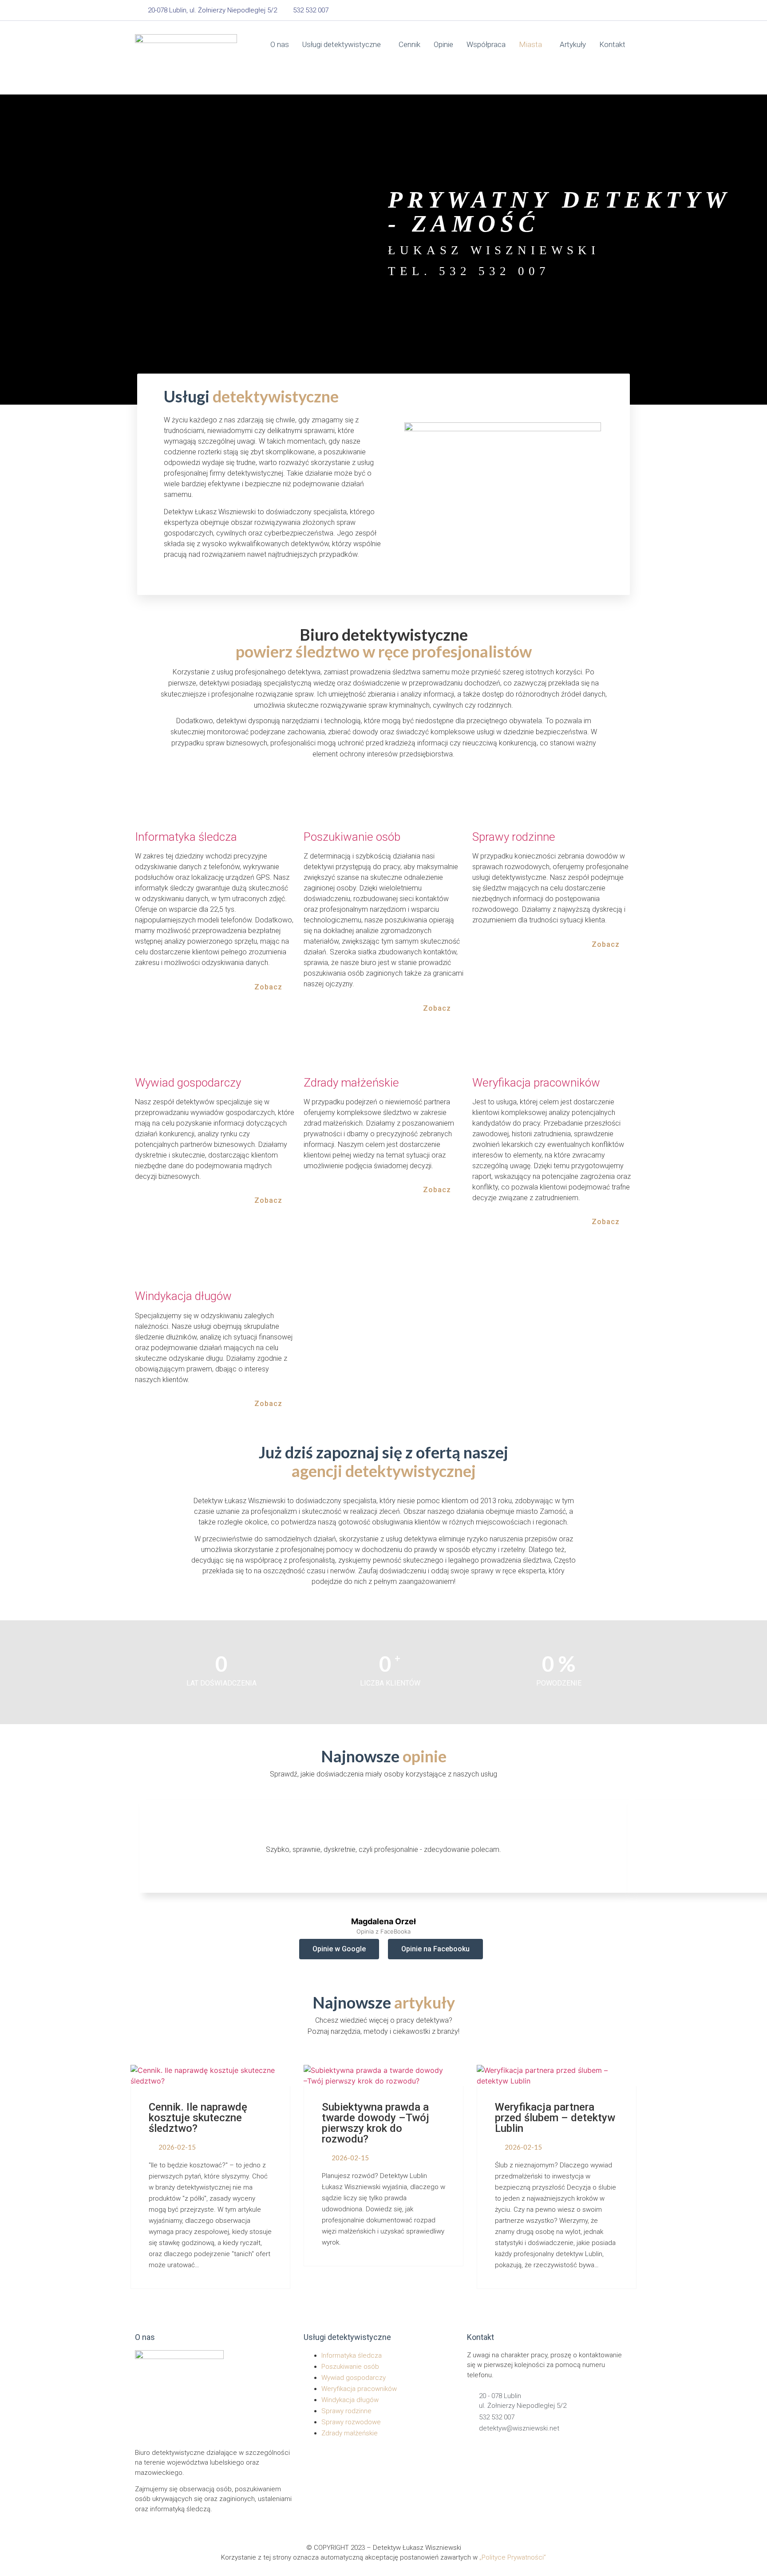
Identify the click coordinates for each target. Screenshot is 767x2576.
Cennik (409, 44)
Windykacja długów (183, 1296)
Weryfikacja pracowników (536, 1083)
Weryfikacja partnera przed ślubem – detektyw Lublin (555, 2118)
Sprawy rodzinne (514, 837)
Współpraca (486, 44)
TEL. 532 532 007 (469, 271)
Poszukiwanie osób (352, 837)
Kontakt (612, 44)
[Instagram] (602, 10)
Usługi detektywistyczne (342, 44)
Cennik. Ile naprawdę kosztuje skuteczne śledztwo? (198, 2118)
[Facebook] (584, 10)
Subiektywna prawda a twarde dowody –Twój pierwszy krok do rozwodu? (376, 2123)
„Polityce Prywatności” (513, 2557)
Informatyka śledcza (186, 837)
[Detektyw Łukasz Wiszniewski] (186, 60)
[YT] (621, 10)
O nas (280, 44)
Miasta (530, 44)
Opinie (443, 44)
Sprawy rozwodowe (351, 2422)
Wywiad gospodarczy (188, 1083)
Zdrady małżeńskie (351, 1083)
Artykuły (573, 44)
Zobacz (269, 987)
